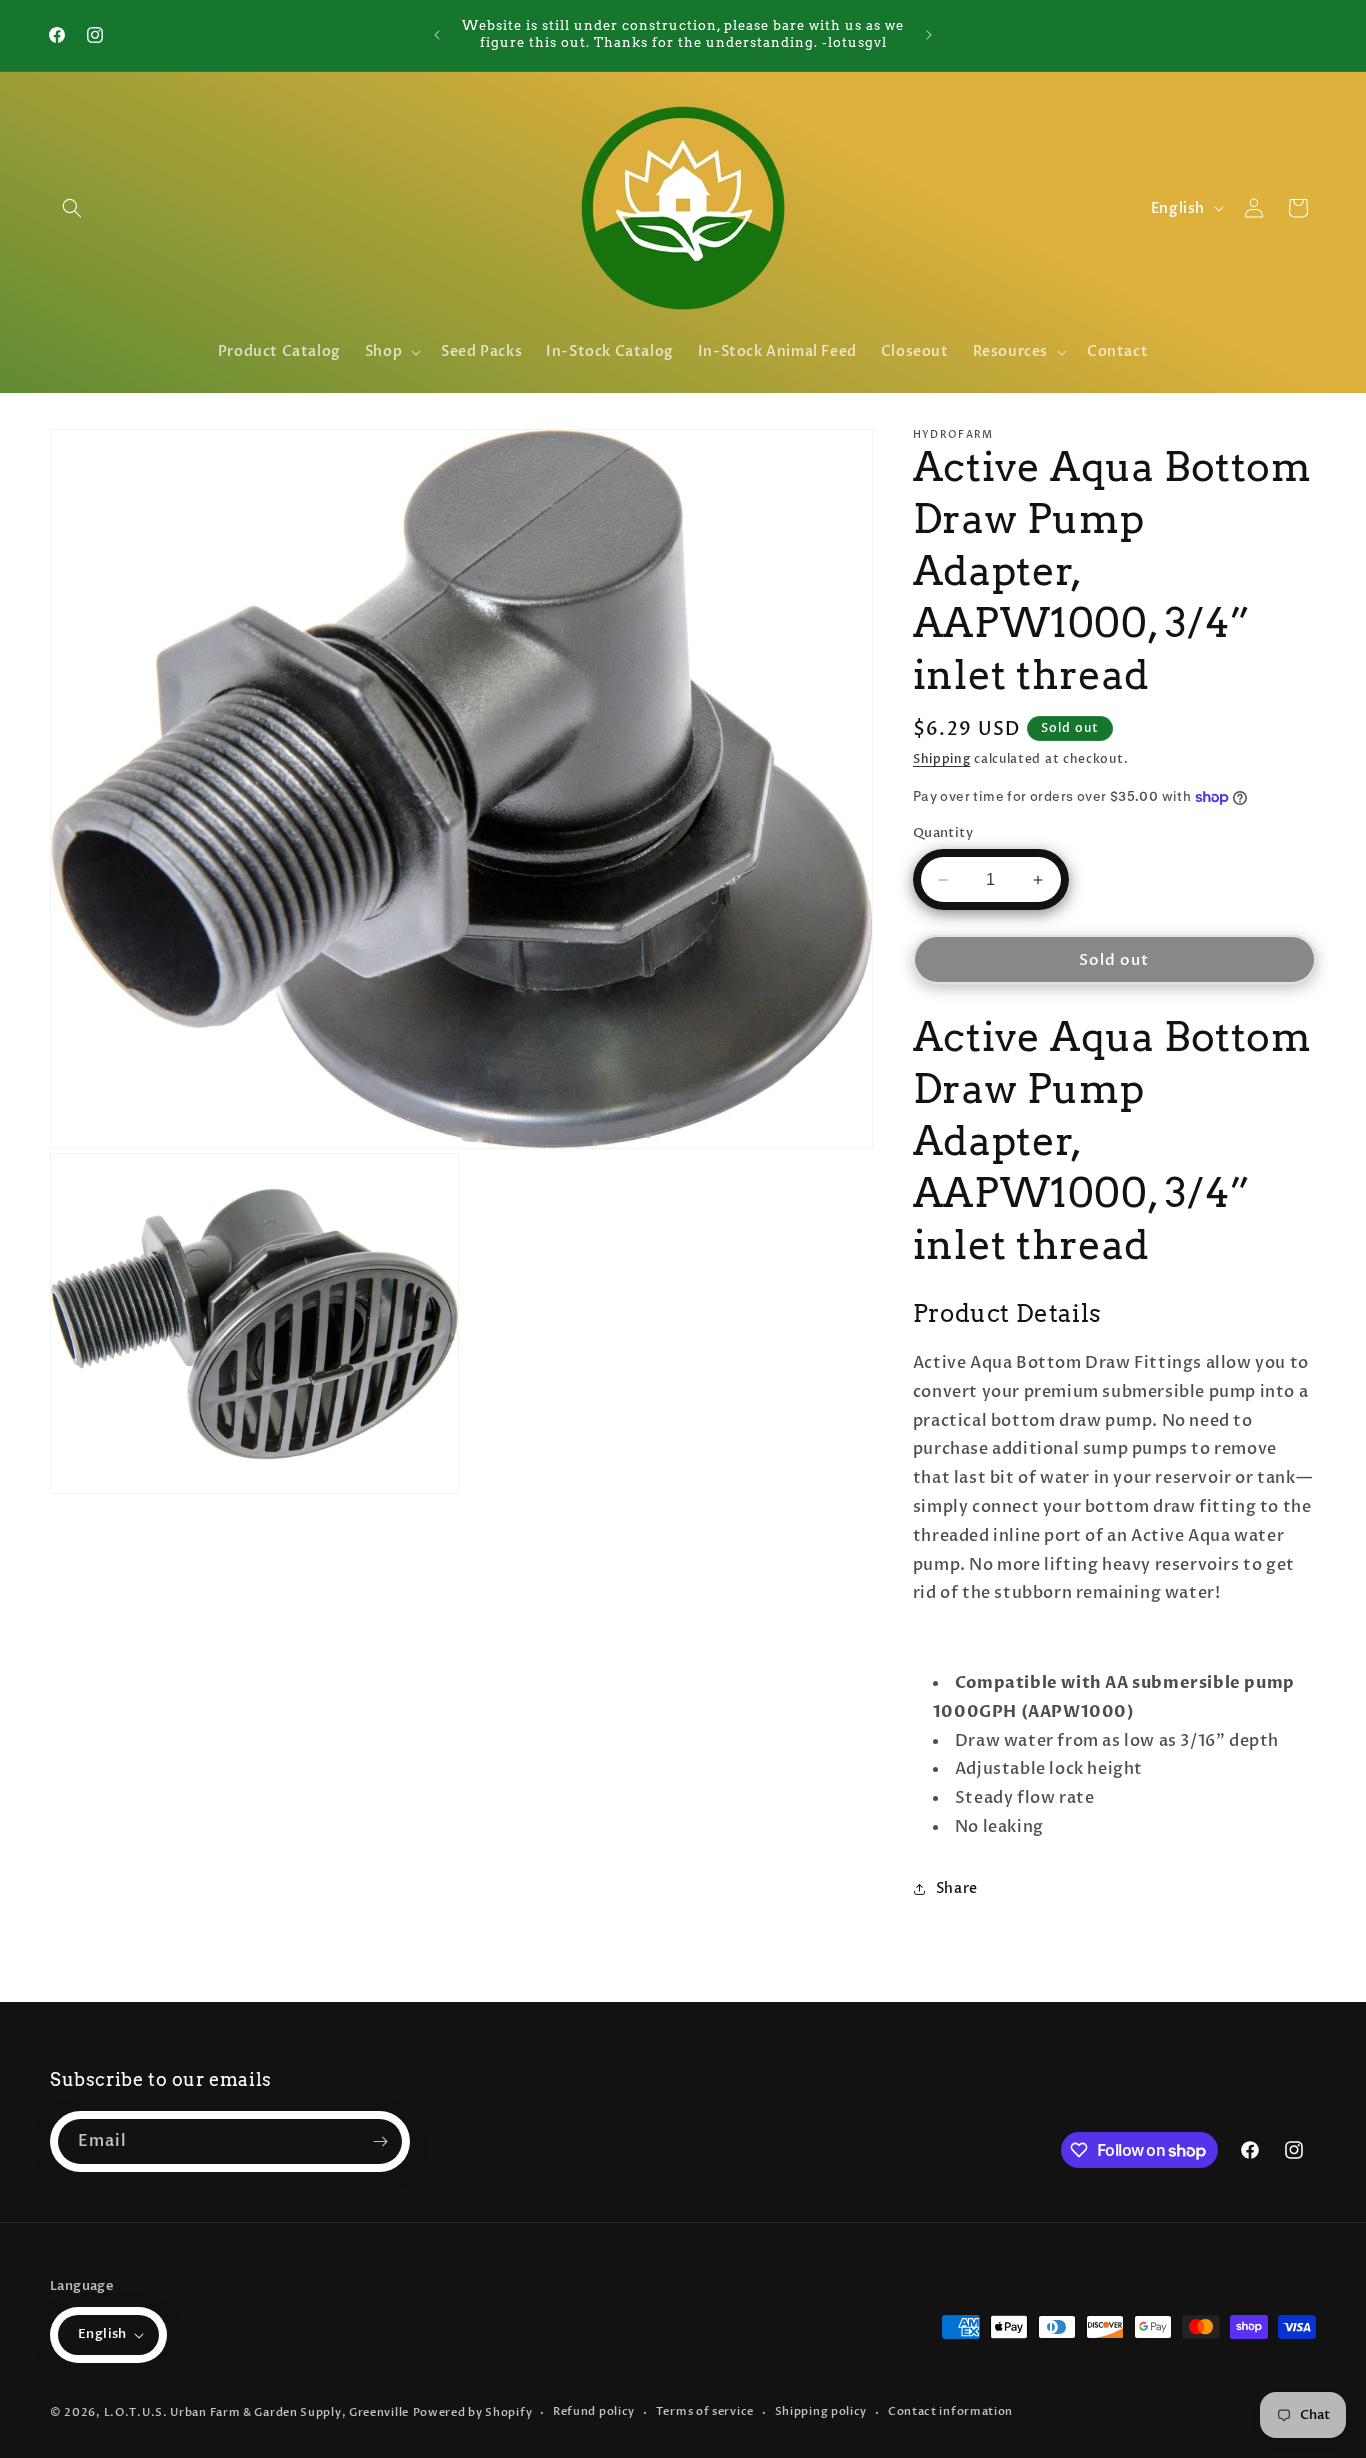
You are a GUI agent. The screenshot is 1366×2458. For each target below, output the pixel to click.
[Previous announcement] (437, 35)
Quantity (943, 833)
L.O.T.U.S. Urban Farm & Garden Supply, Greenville (256, 2412)
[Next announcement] (929, 35)
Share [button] (957, 1888)
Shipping (942, 759)
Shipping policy (821, 2411)
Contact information (950, 2411)
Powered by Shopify (473, 2412)
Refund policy (594, 2411)
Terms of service (705, 2411)
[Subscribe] (380, 2141)
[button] (72, 208)
